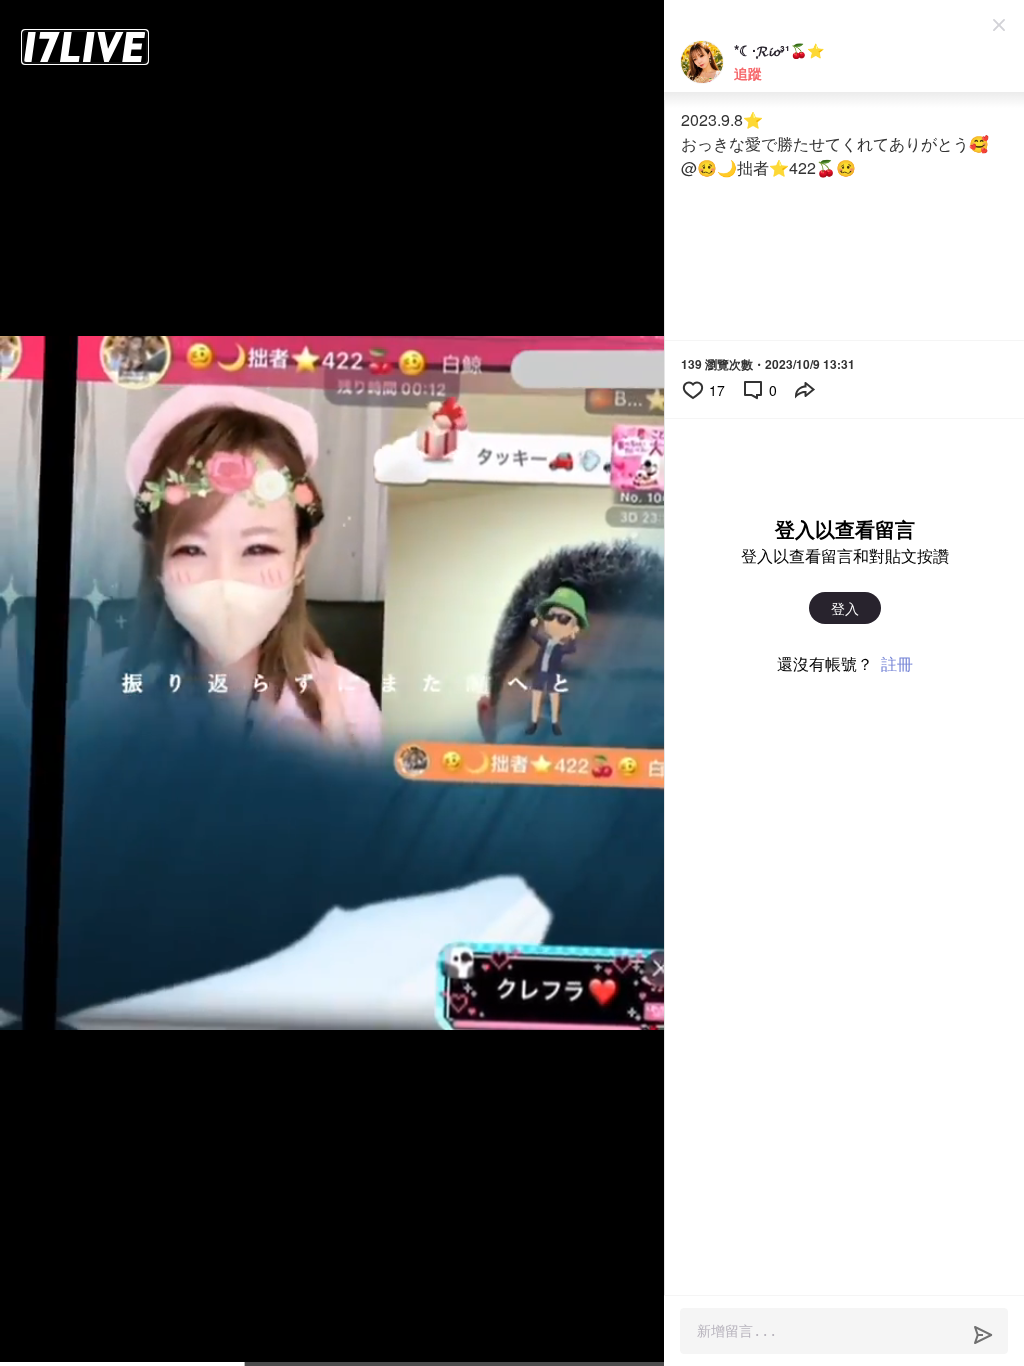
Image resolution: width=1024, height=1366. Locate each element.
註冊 (897, 663)
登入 (845, 608)
